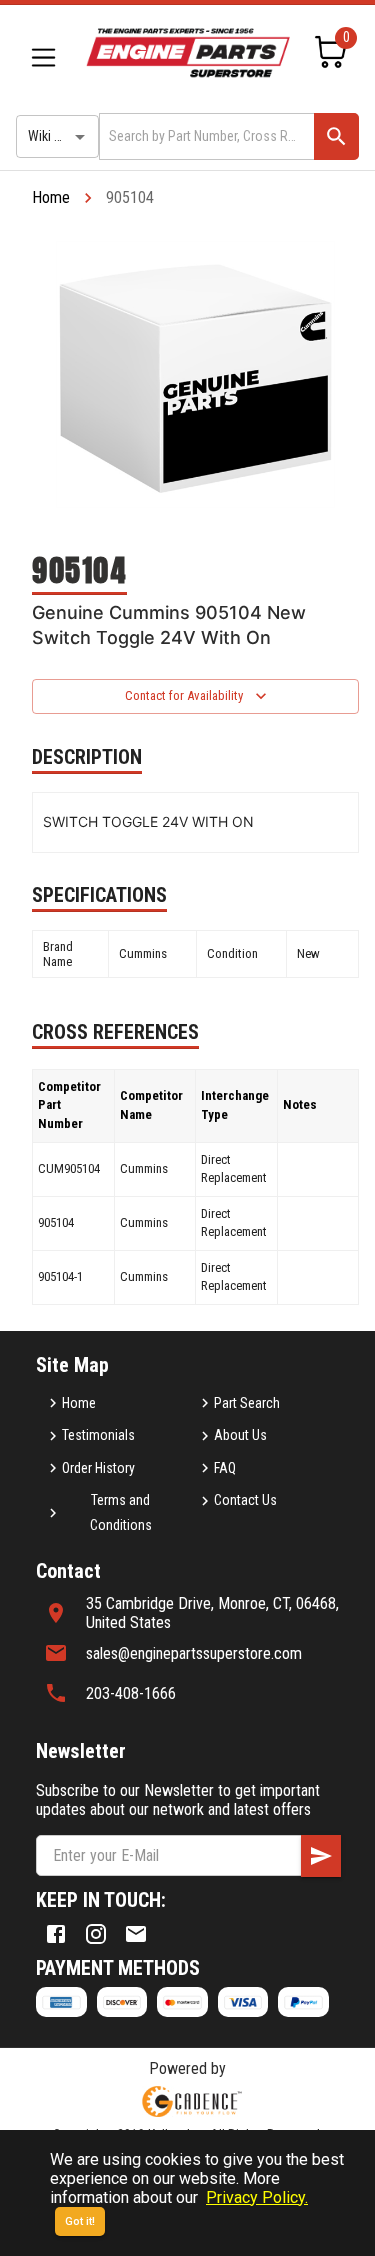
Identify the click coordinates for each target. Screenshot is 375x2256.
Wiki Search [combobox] (61, 136)
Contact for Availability (184, 695)
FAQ (225, 1468)
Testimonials (98, 1435)
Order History (98, 1468)
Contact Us (245, 1500)
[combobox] (205, 136)
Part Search (247, 1403)
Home (51, 197)
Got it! (80, 2221)
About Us (240, 1435)
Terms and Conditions (121, 1512)
